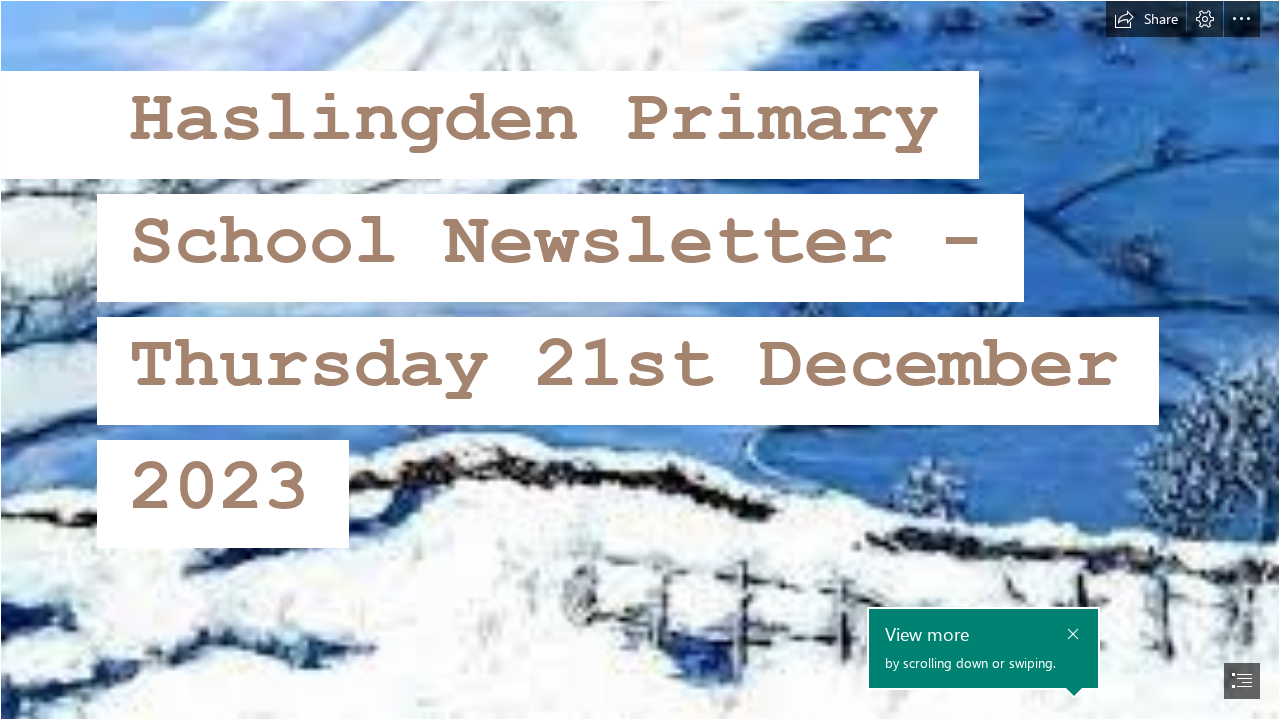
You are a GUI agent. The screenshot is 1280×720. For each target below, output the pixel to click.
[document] (640, 360)
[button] (1146, 19)
